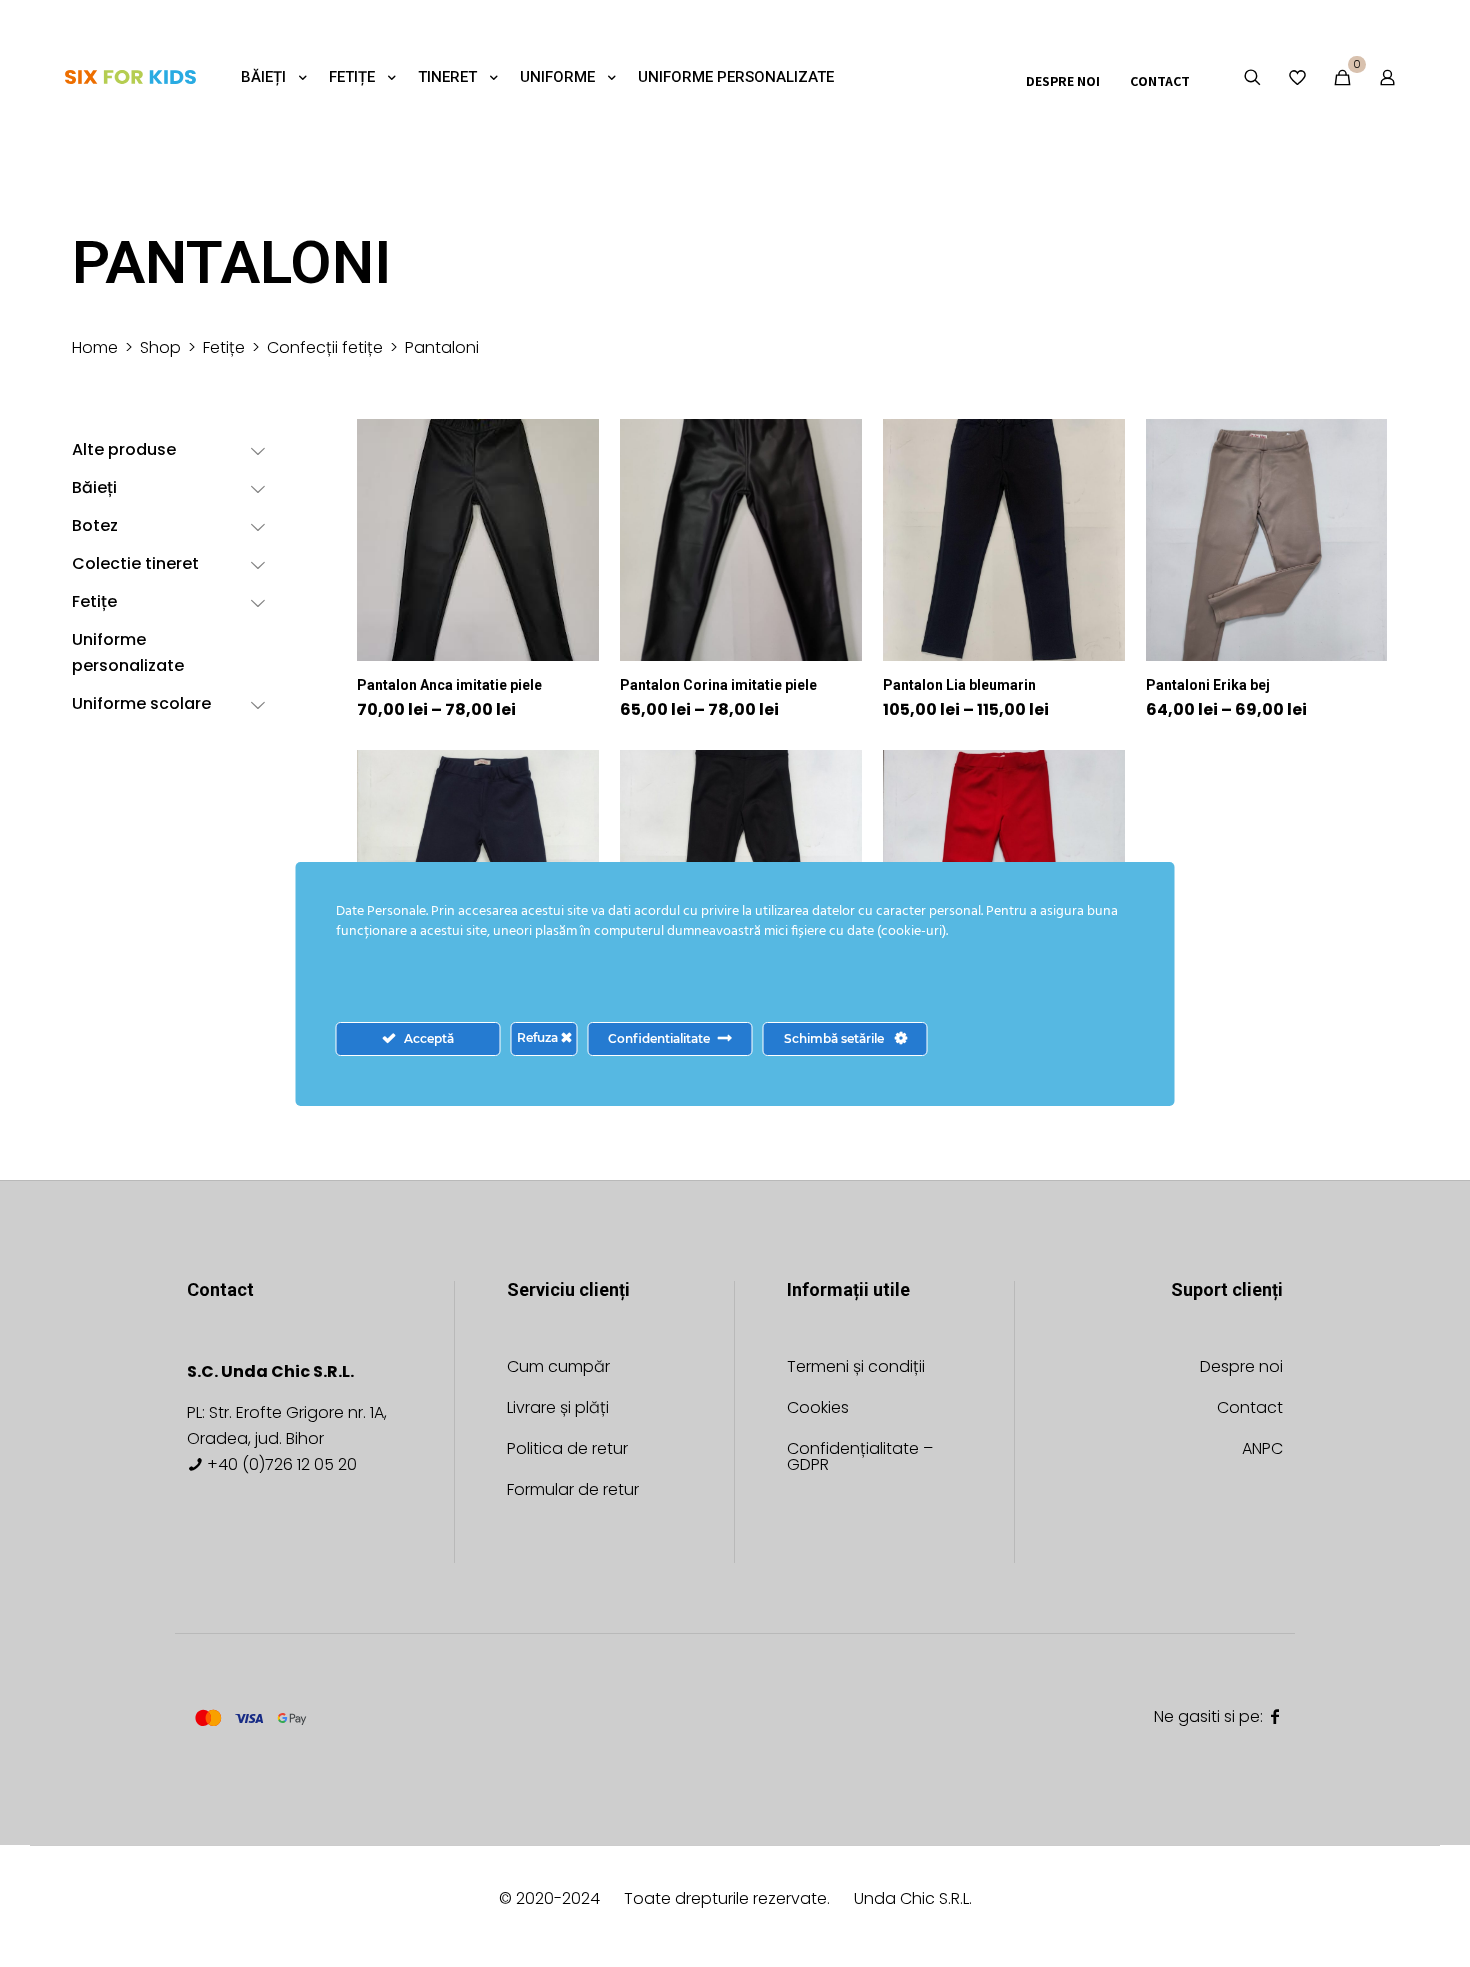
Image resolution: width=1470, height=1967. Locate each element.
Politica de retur (567, 1450)
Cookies (818, 1409)
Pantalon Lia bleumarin (959, 685)
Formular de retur (573, 1491)
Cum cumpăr (558, 1368)
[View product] (571, 447)
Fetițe (224, 347)
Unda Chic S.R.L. (913, 1898)
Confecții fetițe (325, 347)
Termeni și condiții (856, 1368)
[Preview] (571, 533)
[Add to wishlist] (571, 490)
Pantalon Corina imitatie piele (718, 685)
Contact (1250, 1409)
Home (95, 347)
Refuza (539, 1037)
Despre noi (1241, 1368)
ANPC (1262, 1450)
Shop (160, 347)
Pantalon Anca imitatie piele (449, 685)
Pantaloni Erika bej (1208, 685)
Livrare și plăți (558, 1409)
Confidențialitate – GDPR (860, 1458)
